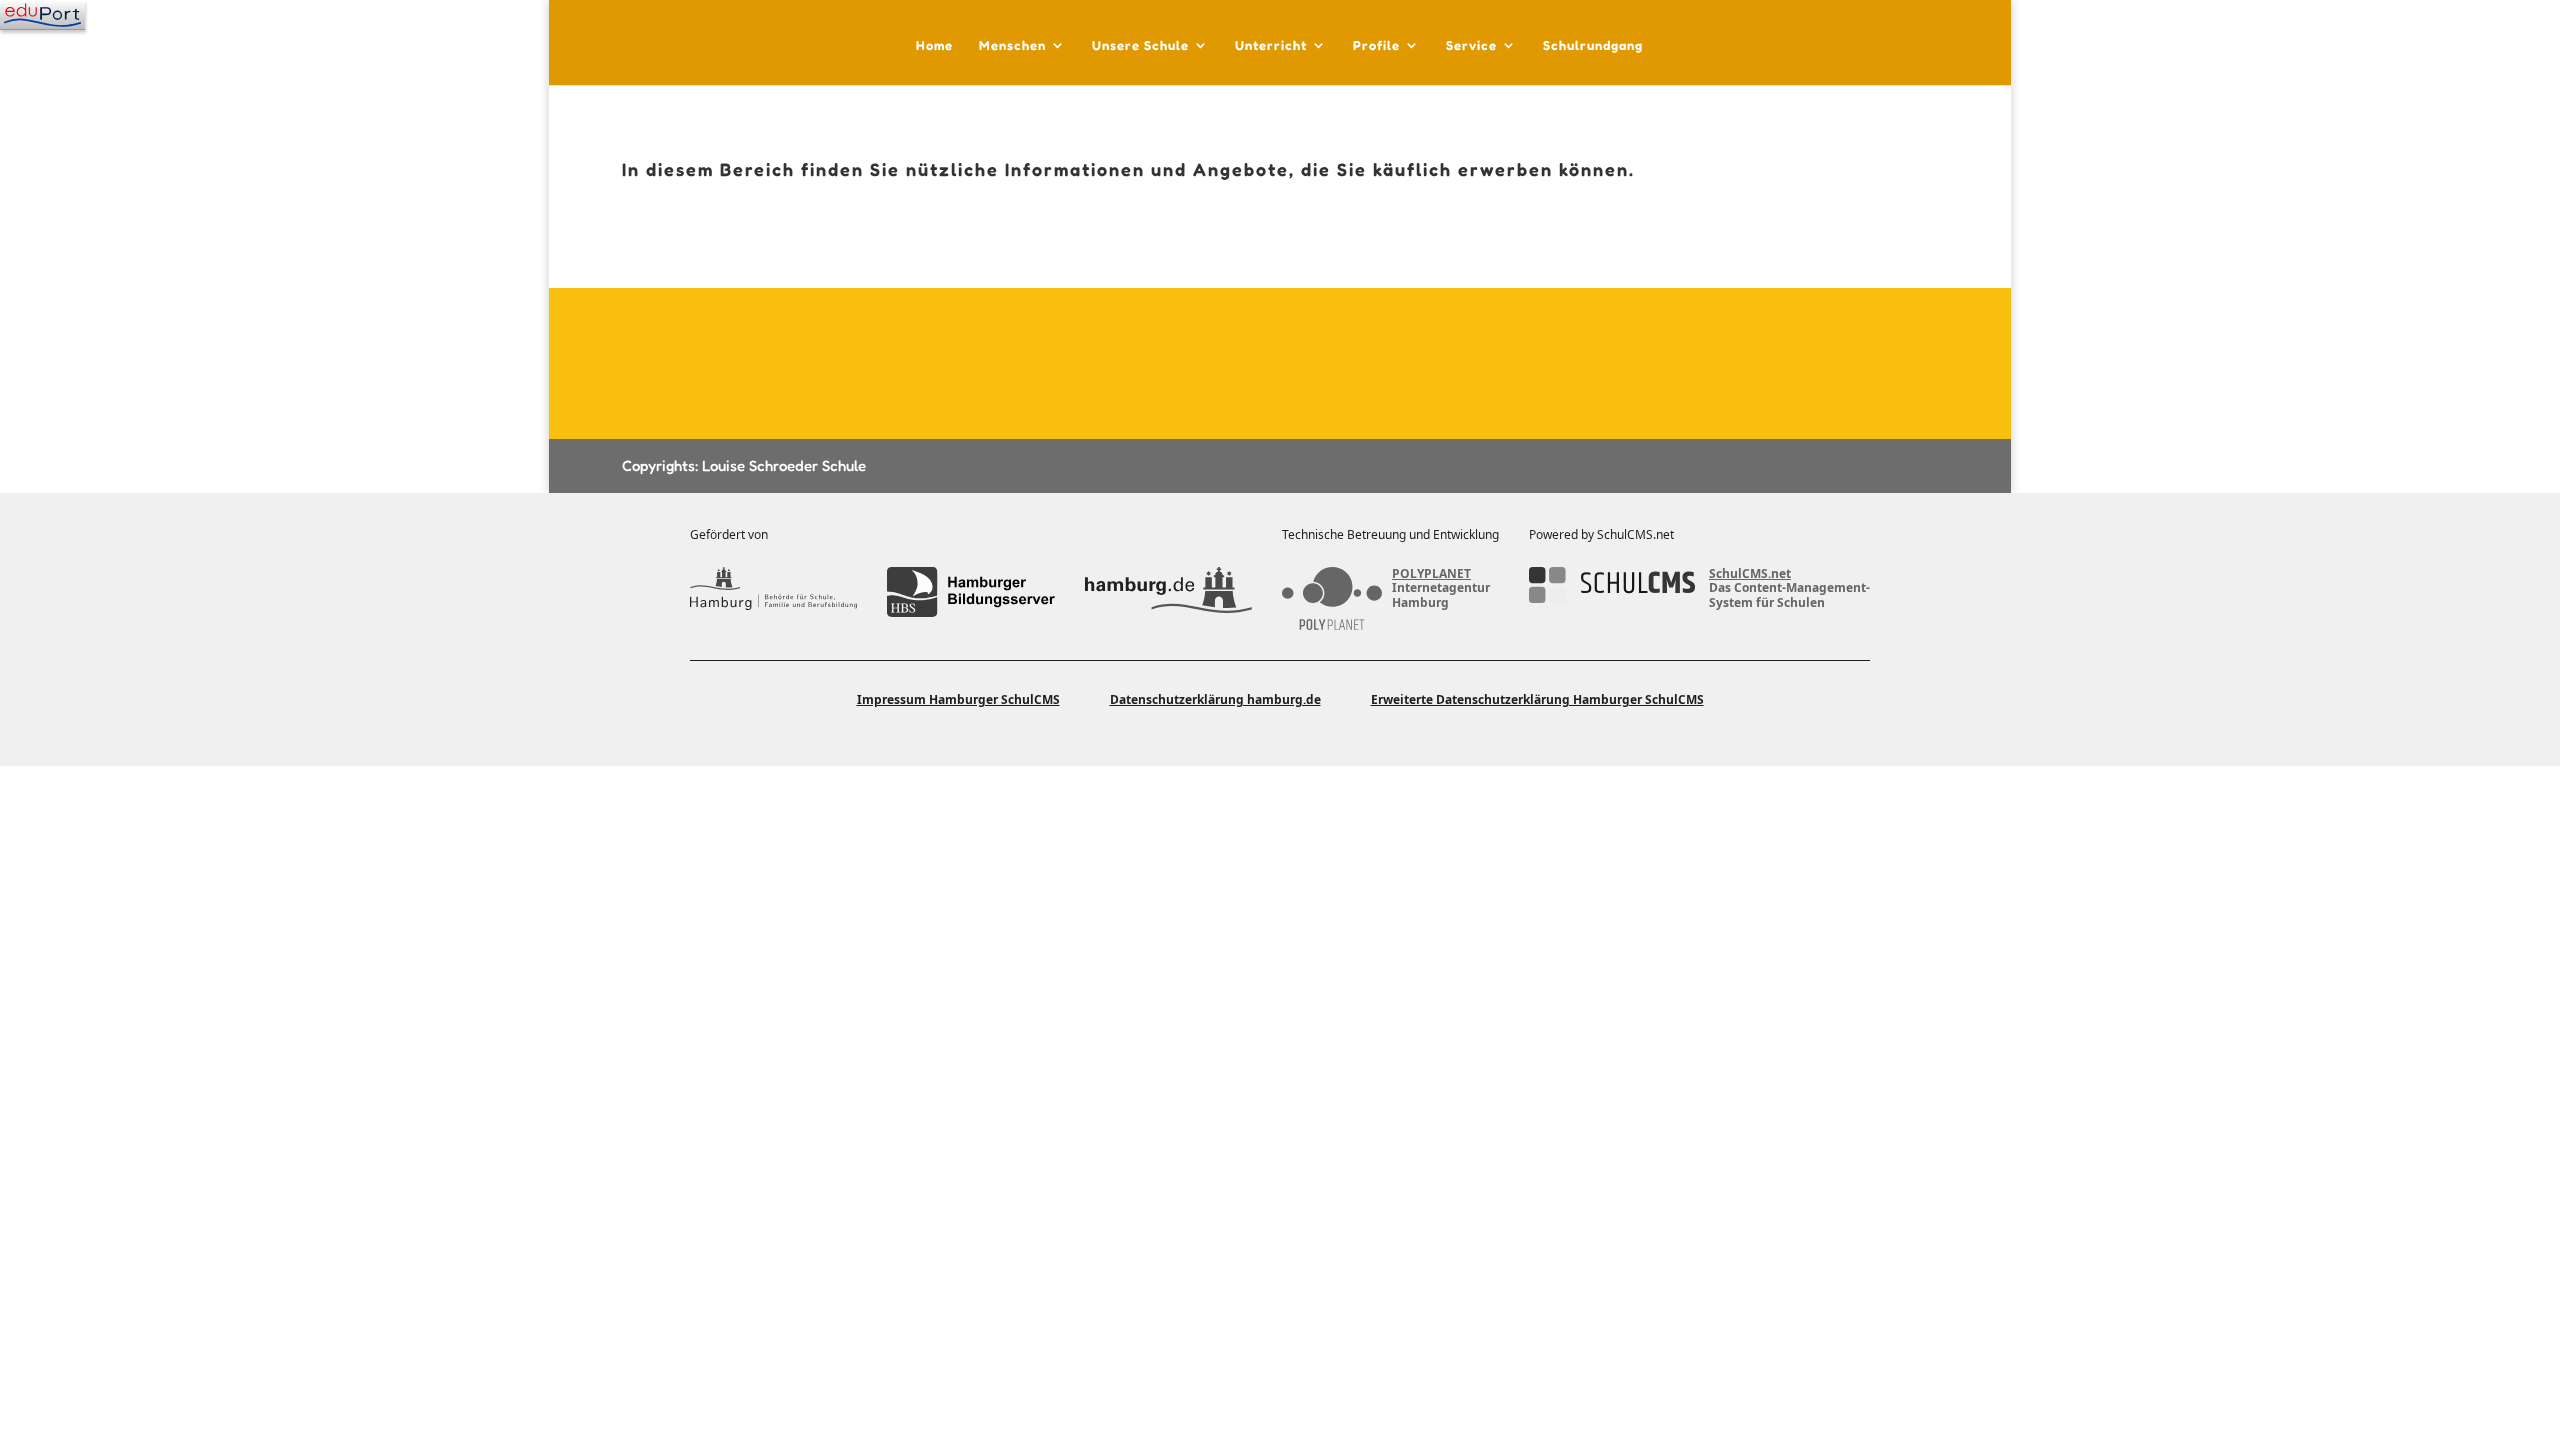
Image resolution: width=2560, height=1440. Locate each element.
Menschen (1012, 45)
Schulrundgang (1593, 45)
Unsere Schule (1140, 45)
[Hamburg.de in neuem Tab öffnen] (1168, 592)
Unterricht (1271, 45)
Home (934, 45)
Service (1471, 45)
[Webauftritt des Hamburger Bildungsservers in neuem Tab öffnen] (970, 592)
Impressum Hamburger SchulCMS (958, 699)
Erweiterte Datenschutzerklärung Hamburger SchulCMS (1537, 699)
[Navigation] (42, 15)
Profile (1376, 45)
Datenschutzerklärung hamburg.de (1215, 699)
